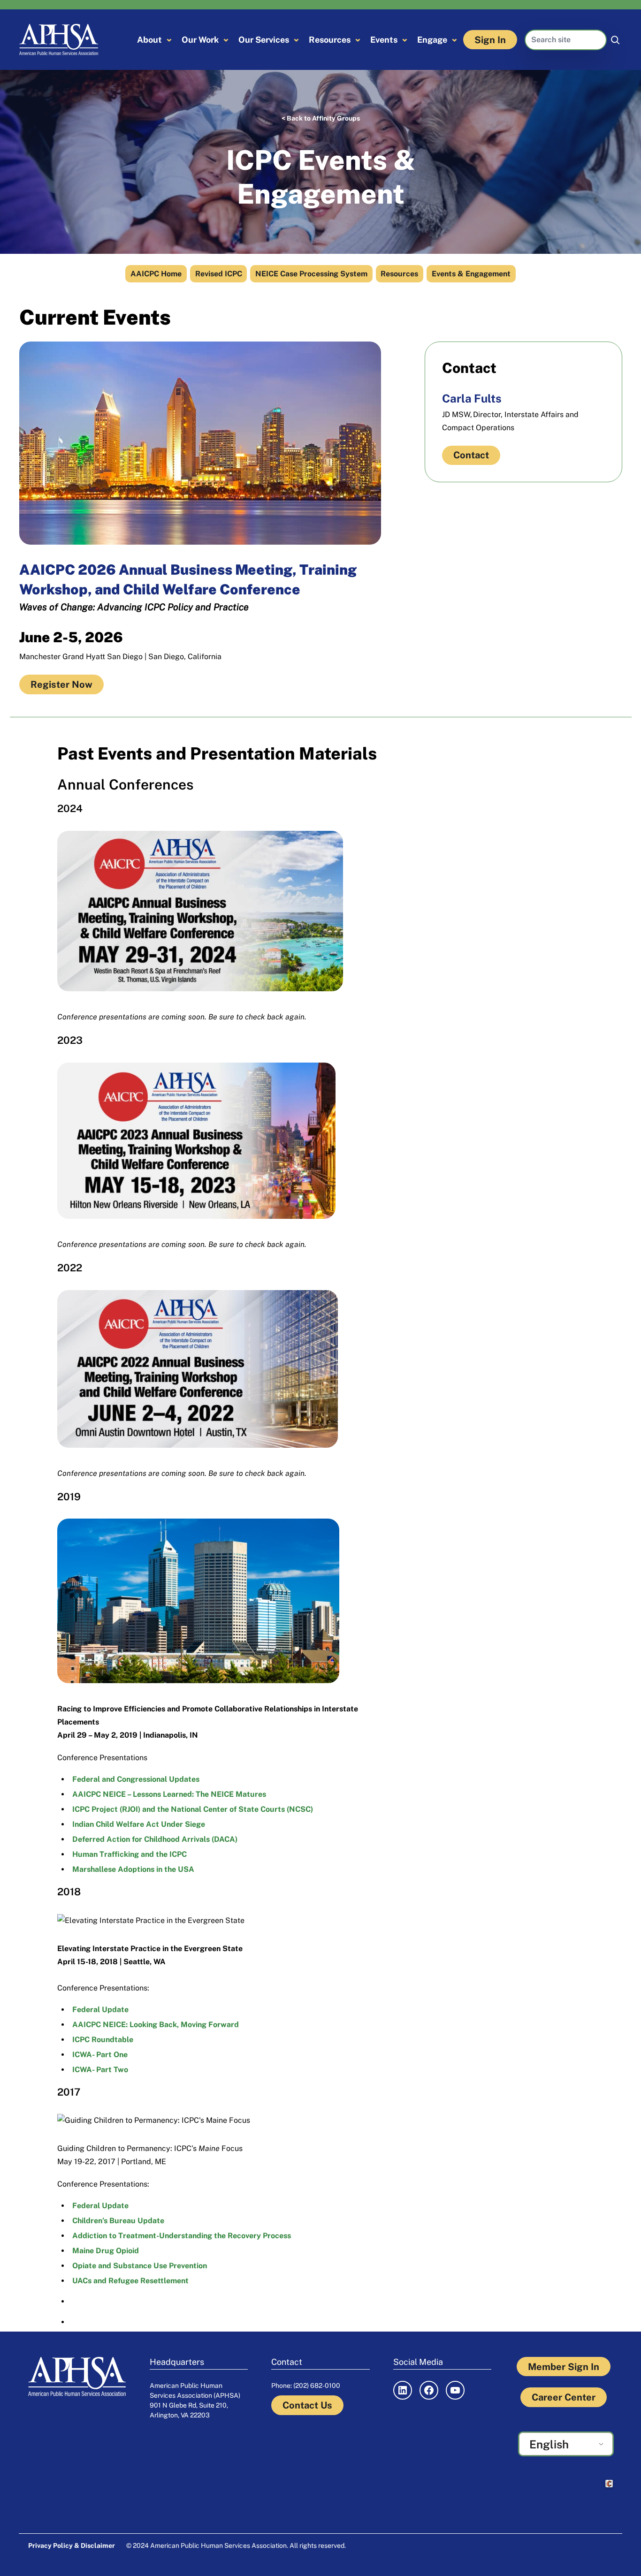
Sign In (490, 40)
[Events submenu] (405, 40)
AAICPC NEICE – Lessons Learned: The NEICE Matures (169, 1794)
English (549, 2444)
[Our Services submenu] (296, 40)
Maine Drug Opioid (106, 2251)
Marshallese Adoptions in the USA (133, 1869)
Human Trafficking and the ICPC (130, 1854)
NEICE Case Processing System (311, 274)
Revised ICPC (219, 274)
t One (118, 2055)
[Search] (615, 40)
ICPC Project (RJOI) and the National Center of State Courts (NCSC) (193, 1809)
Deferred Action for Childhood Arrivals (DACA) (155, 1839)
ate (158, 2221)
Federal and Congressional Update (134, 1779)
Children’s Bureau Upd (112, 2221)
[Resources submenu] (358, 40)
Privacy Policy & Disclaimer (72, 2546)
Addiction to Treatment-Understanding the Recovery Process (182, 2236)
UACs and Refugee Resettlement (130, 2281)
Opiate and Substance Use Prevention (140, 2266)
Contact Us (307, 2405)
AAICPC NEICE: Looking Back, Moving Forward (156, 2025)
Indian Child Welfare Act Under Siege (139, 1824)
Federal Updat (98, 2206)
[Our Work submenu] (226, 40)
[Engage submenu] (454, 40)
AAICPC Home (156, 274)
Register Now (61, 684)
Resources (399, 274)
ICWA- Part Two (100, 2070)
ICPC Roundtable (103, 2040)
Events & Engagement (471, 274)
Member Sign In (564, 2367)
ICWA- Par (90, 2055)
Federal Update (100, 2010)
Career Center (564, 2397)
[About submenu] (169, 40)
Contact (471, 455)
